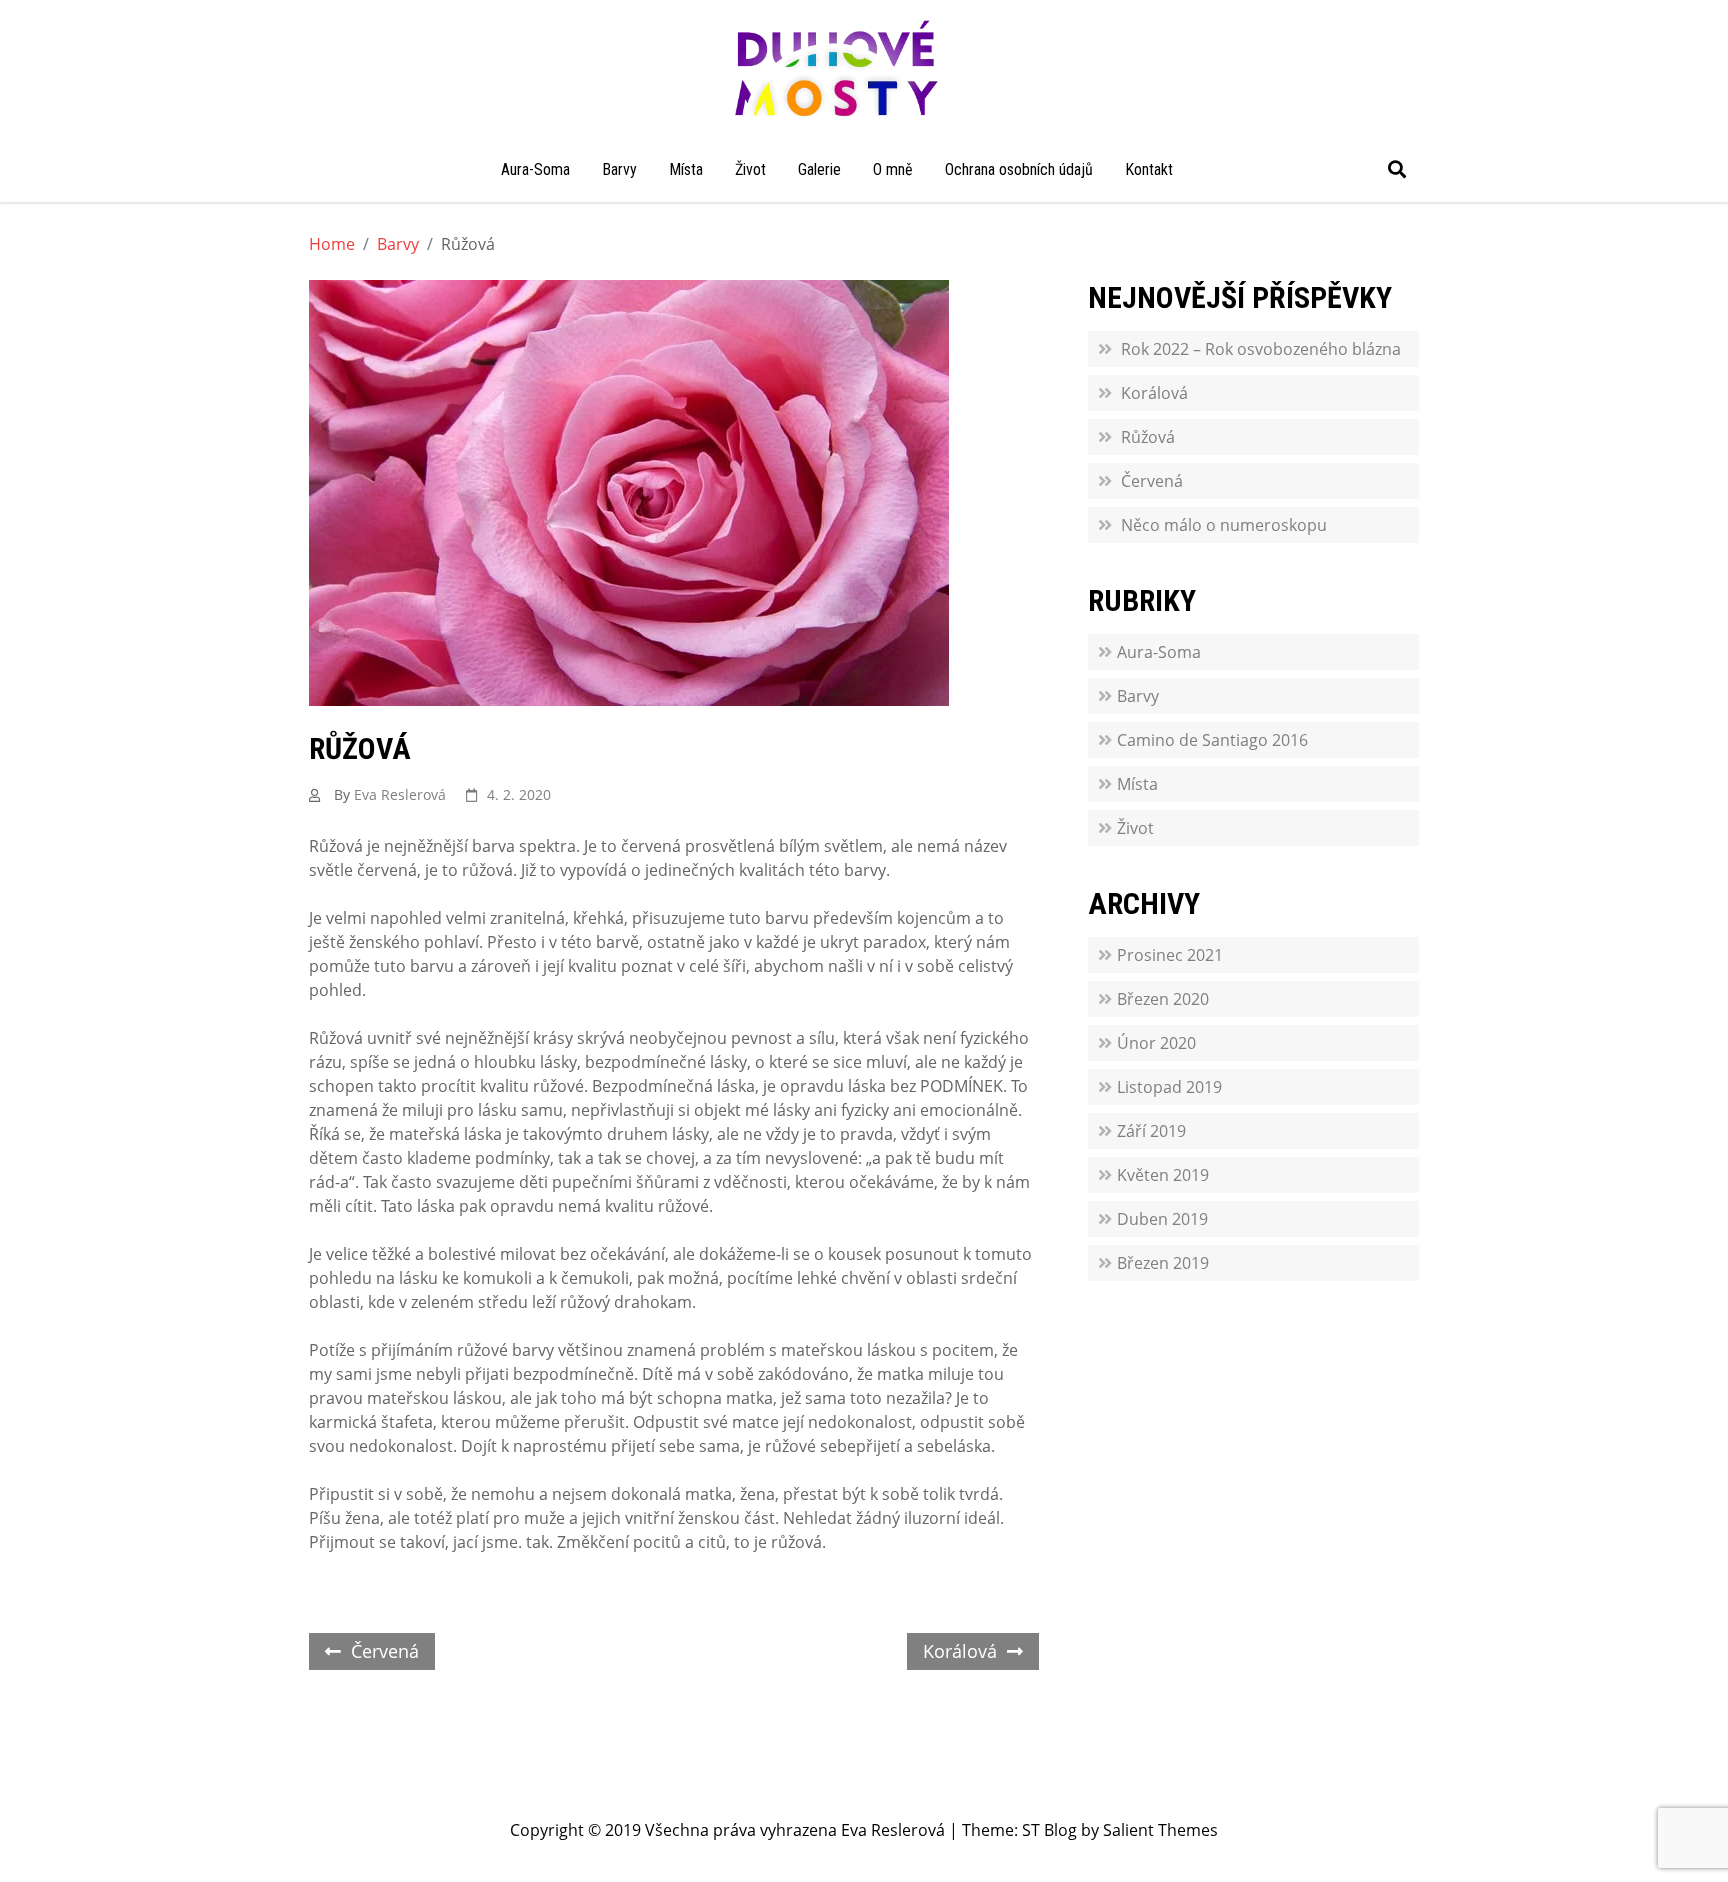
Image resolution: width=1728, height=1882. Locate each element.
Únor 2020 (1156, 1043)
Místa (686, 169)
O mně (893, 169)
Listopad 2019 (1169, 1087)
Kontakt (1149, 169)
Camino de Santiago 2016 (1212, 740)
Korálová (960, 1651)
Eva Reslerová (400, 794)
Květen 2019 (1163, 1175)
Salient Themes (1160, 1830)
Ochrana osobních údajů (1019, 169)
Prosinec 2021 (1170, 955)
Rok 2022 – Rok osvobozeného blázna (1261, 349)
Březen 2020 (1163, 999)
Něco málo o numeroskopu (1224, 525)
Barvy (619, 169)
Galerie (819, 169)
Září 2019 (1151, 1131)
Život (750, 169)
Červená (385, 1651)
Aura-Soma (535, 169)
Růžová (1148, 437)
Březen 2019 (1163, 1263)
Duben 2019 (1162, 1219)
